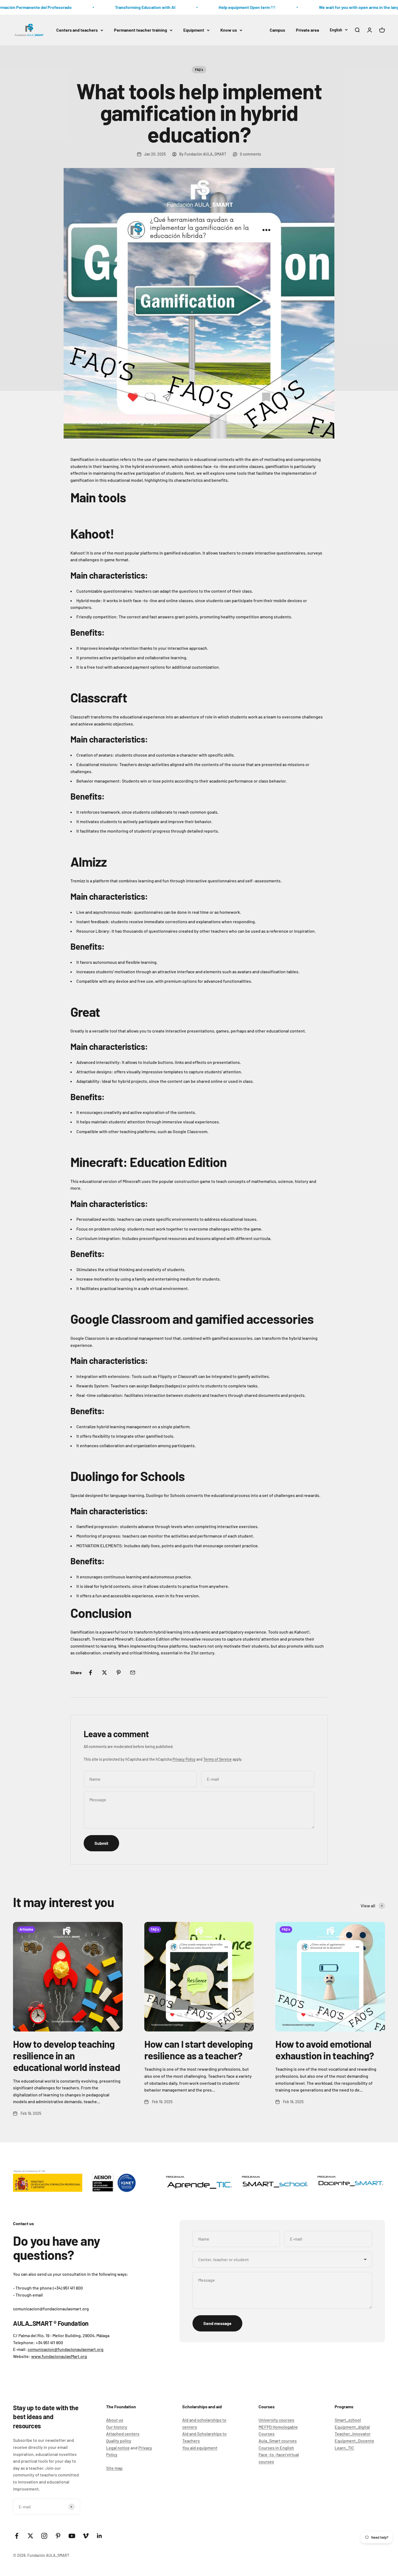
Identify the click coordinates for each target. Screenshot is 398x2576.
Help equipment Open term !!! (226, 7)
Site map (114, 2468)
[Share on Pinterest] (119, 1673)
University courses (276, 2420)
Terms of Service (218, 1759)
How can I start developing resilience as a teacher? (198, 2050)
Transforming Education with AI (124, 7)
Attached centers (123, 2434)
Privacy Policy (184, 1759)
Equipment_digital (352, 2427)
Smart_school (348, 2420)
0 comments (250, 154)
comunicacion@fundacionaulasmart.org (66, 2349)
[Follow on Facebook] (17, 2536)
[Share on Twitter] (105, 1673)
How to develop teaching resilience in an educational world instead (66, 2055)
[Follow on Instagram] (44, 2536)
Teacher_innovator (353, 2434)
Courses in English (276, 2448)
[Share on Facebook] (90, 1673)
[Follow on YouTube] (72, 2536)
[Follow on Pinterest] (58, 2536)
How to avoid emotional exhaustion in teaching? (325, 2050)
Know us (229, 30)
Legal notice (118, 2448)
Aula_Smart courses (278, 2441)
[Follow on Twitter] (30, 2536)
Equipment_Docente (354, 2441)
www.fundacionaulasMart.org (59, 2356)
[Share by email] (133, 1673)
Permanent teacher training (141, 30)
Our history (117, 2427)
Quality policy (119, 2441)
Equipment (194, 30)
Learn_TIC (344, 2448)
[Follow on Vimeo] (86, 2536)
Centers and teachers (77, 30)
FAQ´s (199, 70)
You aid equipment (200, 2448)
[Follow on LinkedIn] (99, 2536)
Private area (307, 30)
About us (115, 2420)
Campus (277, 30)
